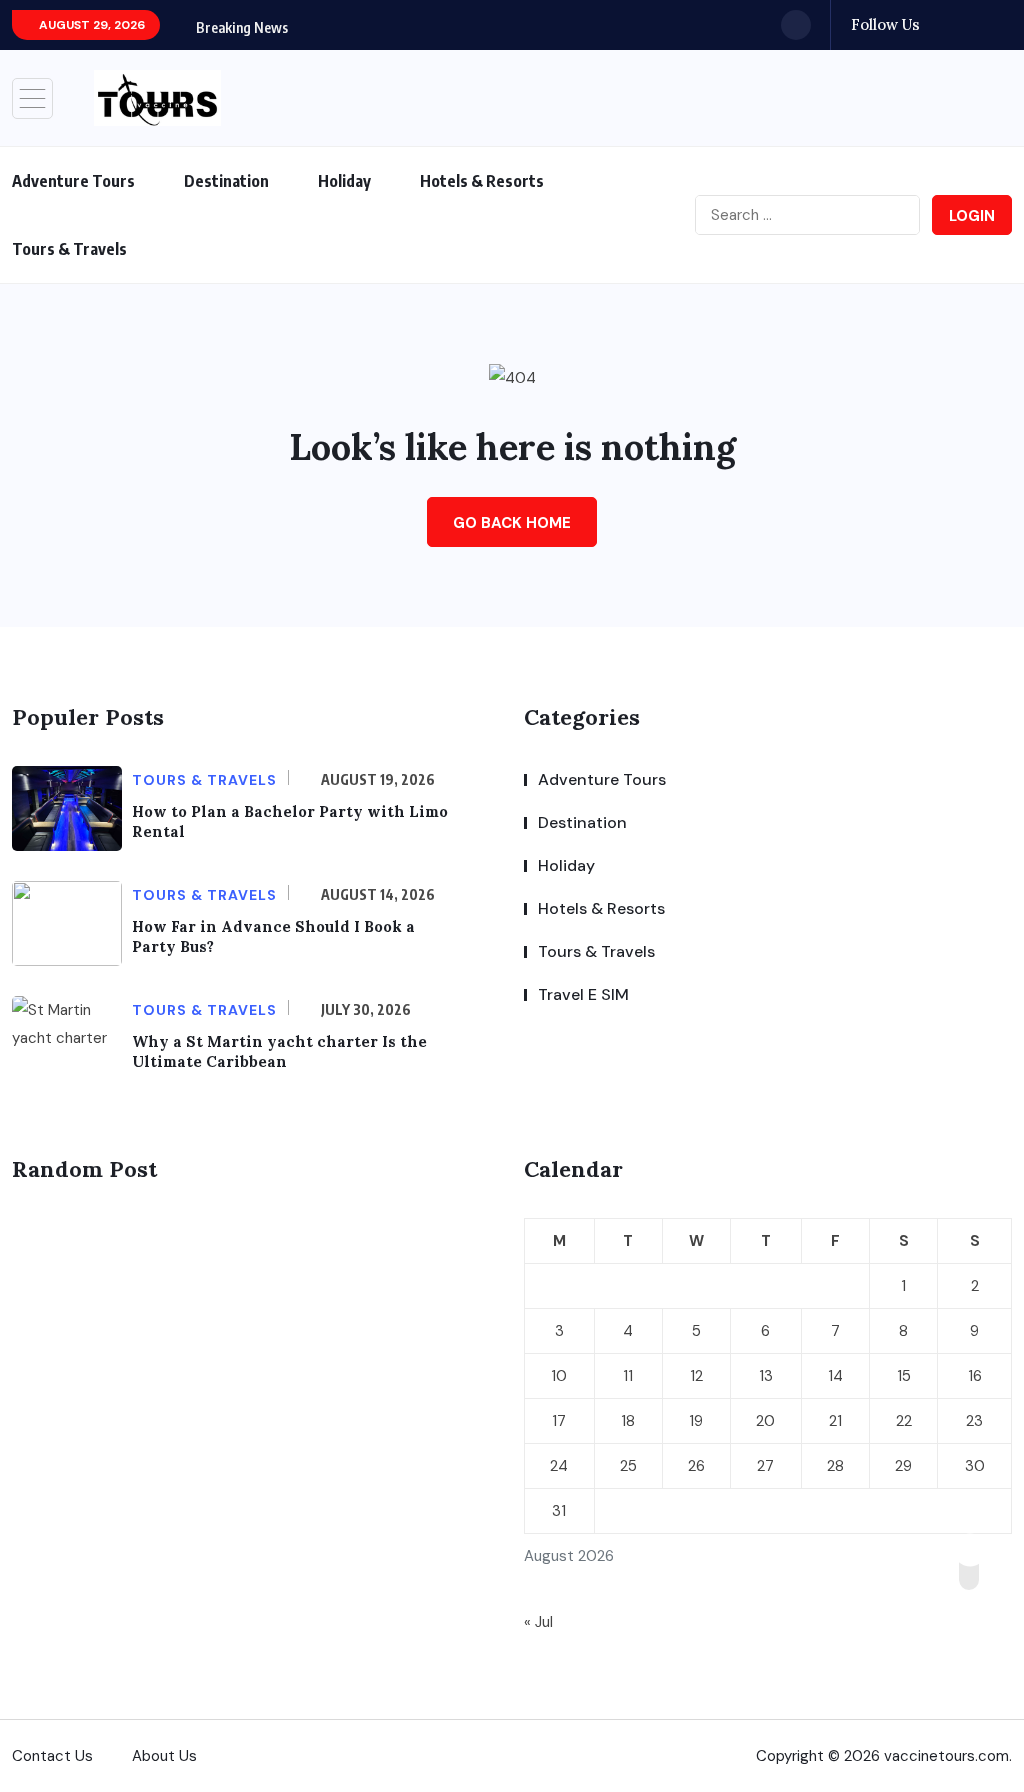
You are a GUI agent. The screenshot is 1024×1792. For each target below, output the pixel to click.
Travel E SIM (583, 994)
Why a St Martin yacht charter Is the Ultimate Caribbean (279, 1051)
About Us (164, 1756)
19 (696, 1421)
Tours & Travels (69, 249)
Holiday (344, 181)
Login (972, 216)
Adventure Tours (73, 181)
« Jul (538, 1622)
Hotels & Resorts (482, 181)
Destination (226, 181)
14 (835, 1376)
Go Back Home (512, 523)
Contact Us (52, 1756)
